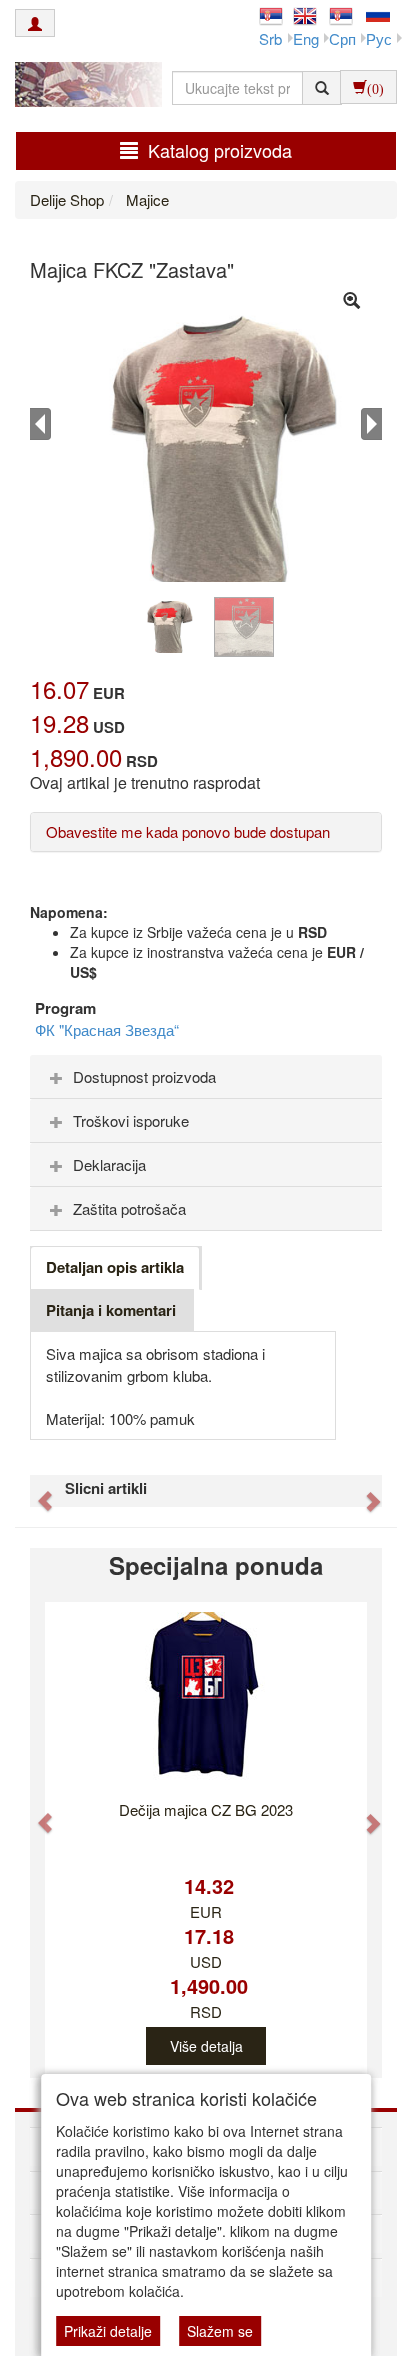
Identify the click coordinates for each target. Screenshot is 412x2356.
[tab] (206, 1077)
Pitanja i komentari (111, 1310)
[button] (35, 1491)
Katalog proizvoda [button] (220, 150)
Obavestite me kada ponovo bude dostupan (188, 831)
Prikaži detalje (108, 2331)
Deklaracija (109, 1164)
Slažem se (220, 2331)
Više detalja (206, 2046)
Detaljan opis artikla (115, 1267)
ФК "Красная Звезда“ (107, 1029)
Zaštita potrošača (129, 1208)
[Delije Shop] (83, 87)
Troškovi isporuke (131, 1120)
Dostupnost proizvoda (144, 1076)
